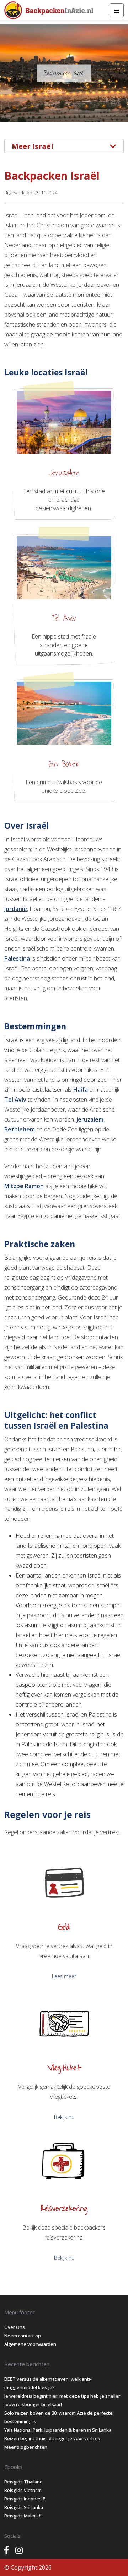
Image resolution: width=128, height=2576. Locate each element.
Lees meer (64, 1976)
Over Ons (15, 2327)
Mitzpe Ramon (24, 1186)
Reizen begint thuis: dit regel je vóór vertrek (52, 2438)
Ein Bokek (64, 764)
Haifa (81, 1090)
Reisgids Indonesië (25, 2499)
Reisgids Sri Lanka (24, 2507)
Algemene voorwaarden (30, 2344)
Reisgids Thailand (23, 2482)
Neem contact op (23, 2336)
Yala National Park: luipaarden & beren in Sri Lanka (58, 2430)
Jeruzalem (64, 473)
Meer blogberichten (26, 2447)
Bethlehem (20, 1129)
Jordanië (16, 909)
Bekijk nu (64, 2117)
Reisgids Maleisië (23, 2516)
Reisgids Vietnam (23, 2490)
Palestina (17, 958)
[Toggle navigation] (117, 10)
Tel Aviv (64, 618)
